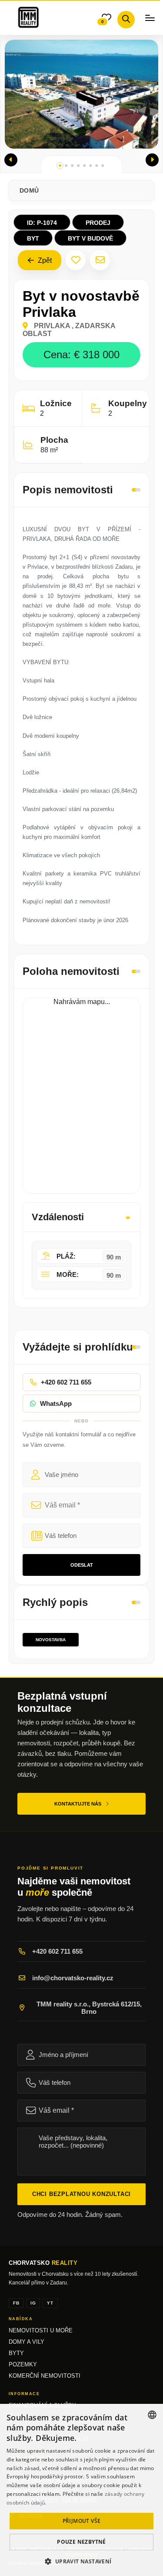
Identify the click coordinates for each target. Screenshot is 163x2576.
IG (33, 2303)
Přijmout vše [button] (82, 2521)
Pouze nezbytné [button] (81, 2542)
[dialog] (81, 2490)
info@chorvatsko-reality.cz (73, 1978)
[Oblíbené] (76, 260)
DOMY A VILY (27, 2342)
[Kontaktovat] (100, 260)
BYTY (16, 2353)
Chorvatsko (43, 2263)
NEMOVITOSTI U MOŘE (41, 2331)
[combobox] (152, 2415)
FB (16, 2303)
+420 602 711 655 (57, 1951)
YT (50, 2303)
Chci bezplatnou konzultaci (81, 2194)
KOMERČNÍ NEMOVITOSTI (45, 2376)
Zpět (44, 260)
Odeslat (82, 1565)
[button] (11, 160)
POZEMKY (23, 2365)
